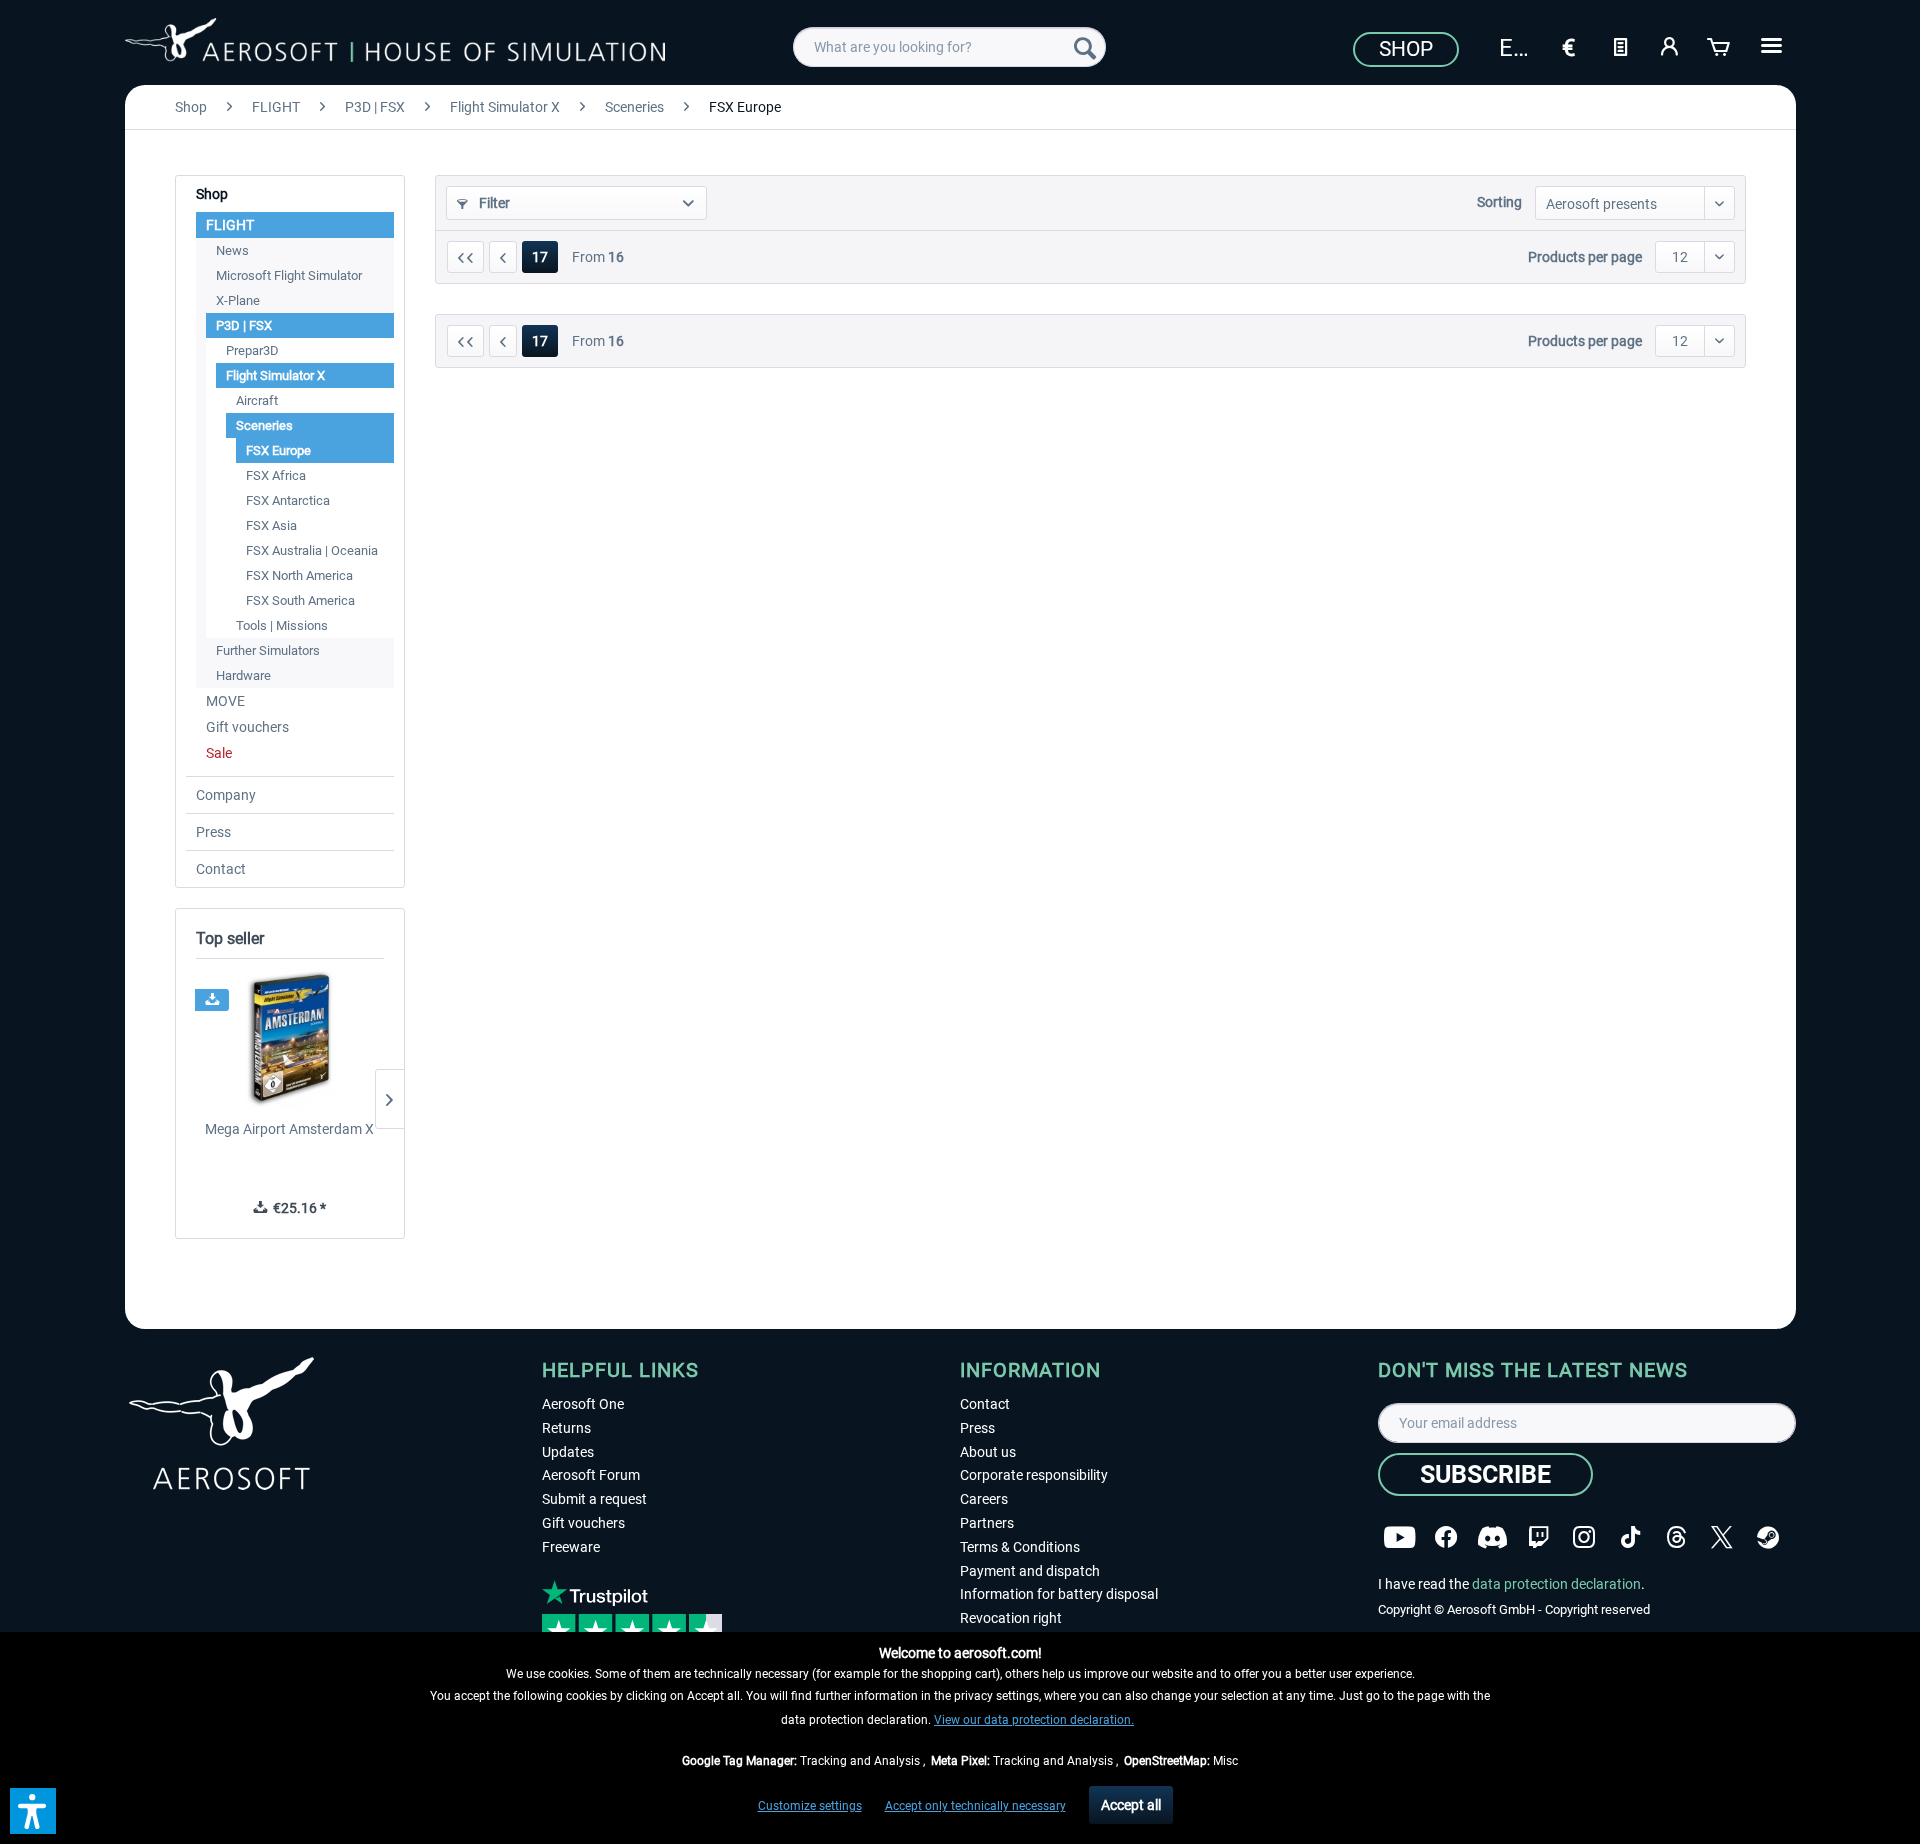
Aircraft (257, 400)
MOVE (225, 701)
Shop (1406, 49)
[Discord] (1492, 1537)
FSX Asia (271, 525)
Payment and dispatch (1030, 1571)
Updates (568, 1452)
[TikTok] (1630, 1537)
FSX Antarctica (288, 500)
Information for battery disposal (1059, 1594)
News (232, 250)
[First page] (465, 257)
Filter (493, 203)
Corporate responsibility (1034, 1475)
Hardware (243, 675)
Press (213, 832)
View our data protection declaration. (1034, 1720)
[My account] (1670, 45)
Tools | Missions (282, 625)
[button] (33, 1811)
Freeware (571, 1547)
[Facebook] (1446, 1537)
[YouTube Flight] (1399, 1537)
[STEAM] (1768, 1537)
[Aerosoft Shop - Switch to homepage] (395, 44)
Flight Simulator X (275, 375)
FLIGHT (230, 225)
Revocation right (1011, 1618)
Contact (221, 869)
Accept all (1131, 1805)
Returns (566, 1428)
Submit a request (594, 1499)
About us (988, 1452)
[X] (1722, 1537)
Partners (987, 1523)
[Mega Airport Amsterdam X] (290, 1039)
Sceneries (264, 425)
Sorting (1499, 202)
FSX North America (299, 575)
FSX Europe (278, 450)
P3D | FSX (244, 325)
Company (226, 795)
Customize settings (810, 1806)
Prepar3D (252, 350)
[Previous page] (503, 257)
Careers (984, 1499)
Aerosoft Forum (591, 1475)
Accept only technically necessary (975, 1806)
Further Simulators (268, 650)
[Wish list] (1620, 45)
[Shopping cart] (1720, 45)
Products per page (1585, 257)
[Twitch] (1538, 1537)
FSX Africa (276, 475)
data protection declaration (1556, 1584)
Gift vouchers (247, 727)
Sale (219, 753)
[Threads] (1676, 1537)
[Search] (1085, 47)
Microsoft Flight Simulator (289, 275)
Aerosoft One (583, 1404)
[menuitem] (949, 47)
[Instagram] (1584, 1537)
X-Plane (238, 300)
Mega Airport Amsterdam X (289, 1129)
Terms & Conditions (1020, 1547)
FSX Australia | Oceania (312, 550)
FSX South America (300, 600)
